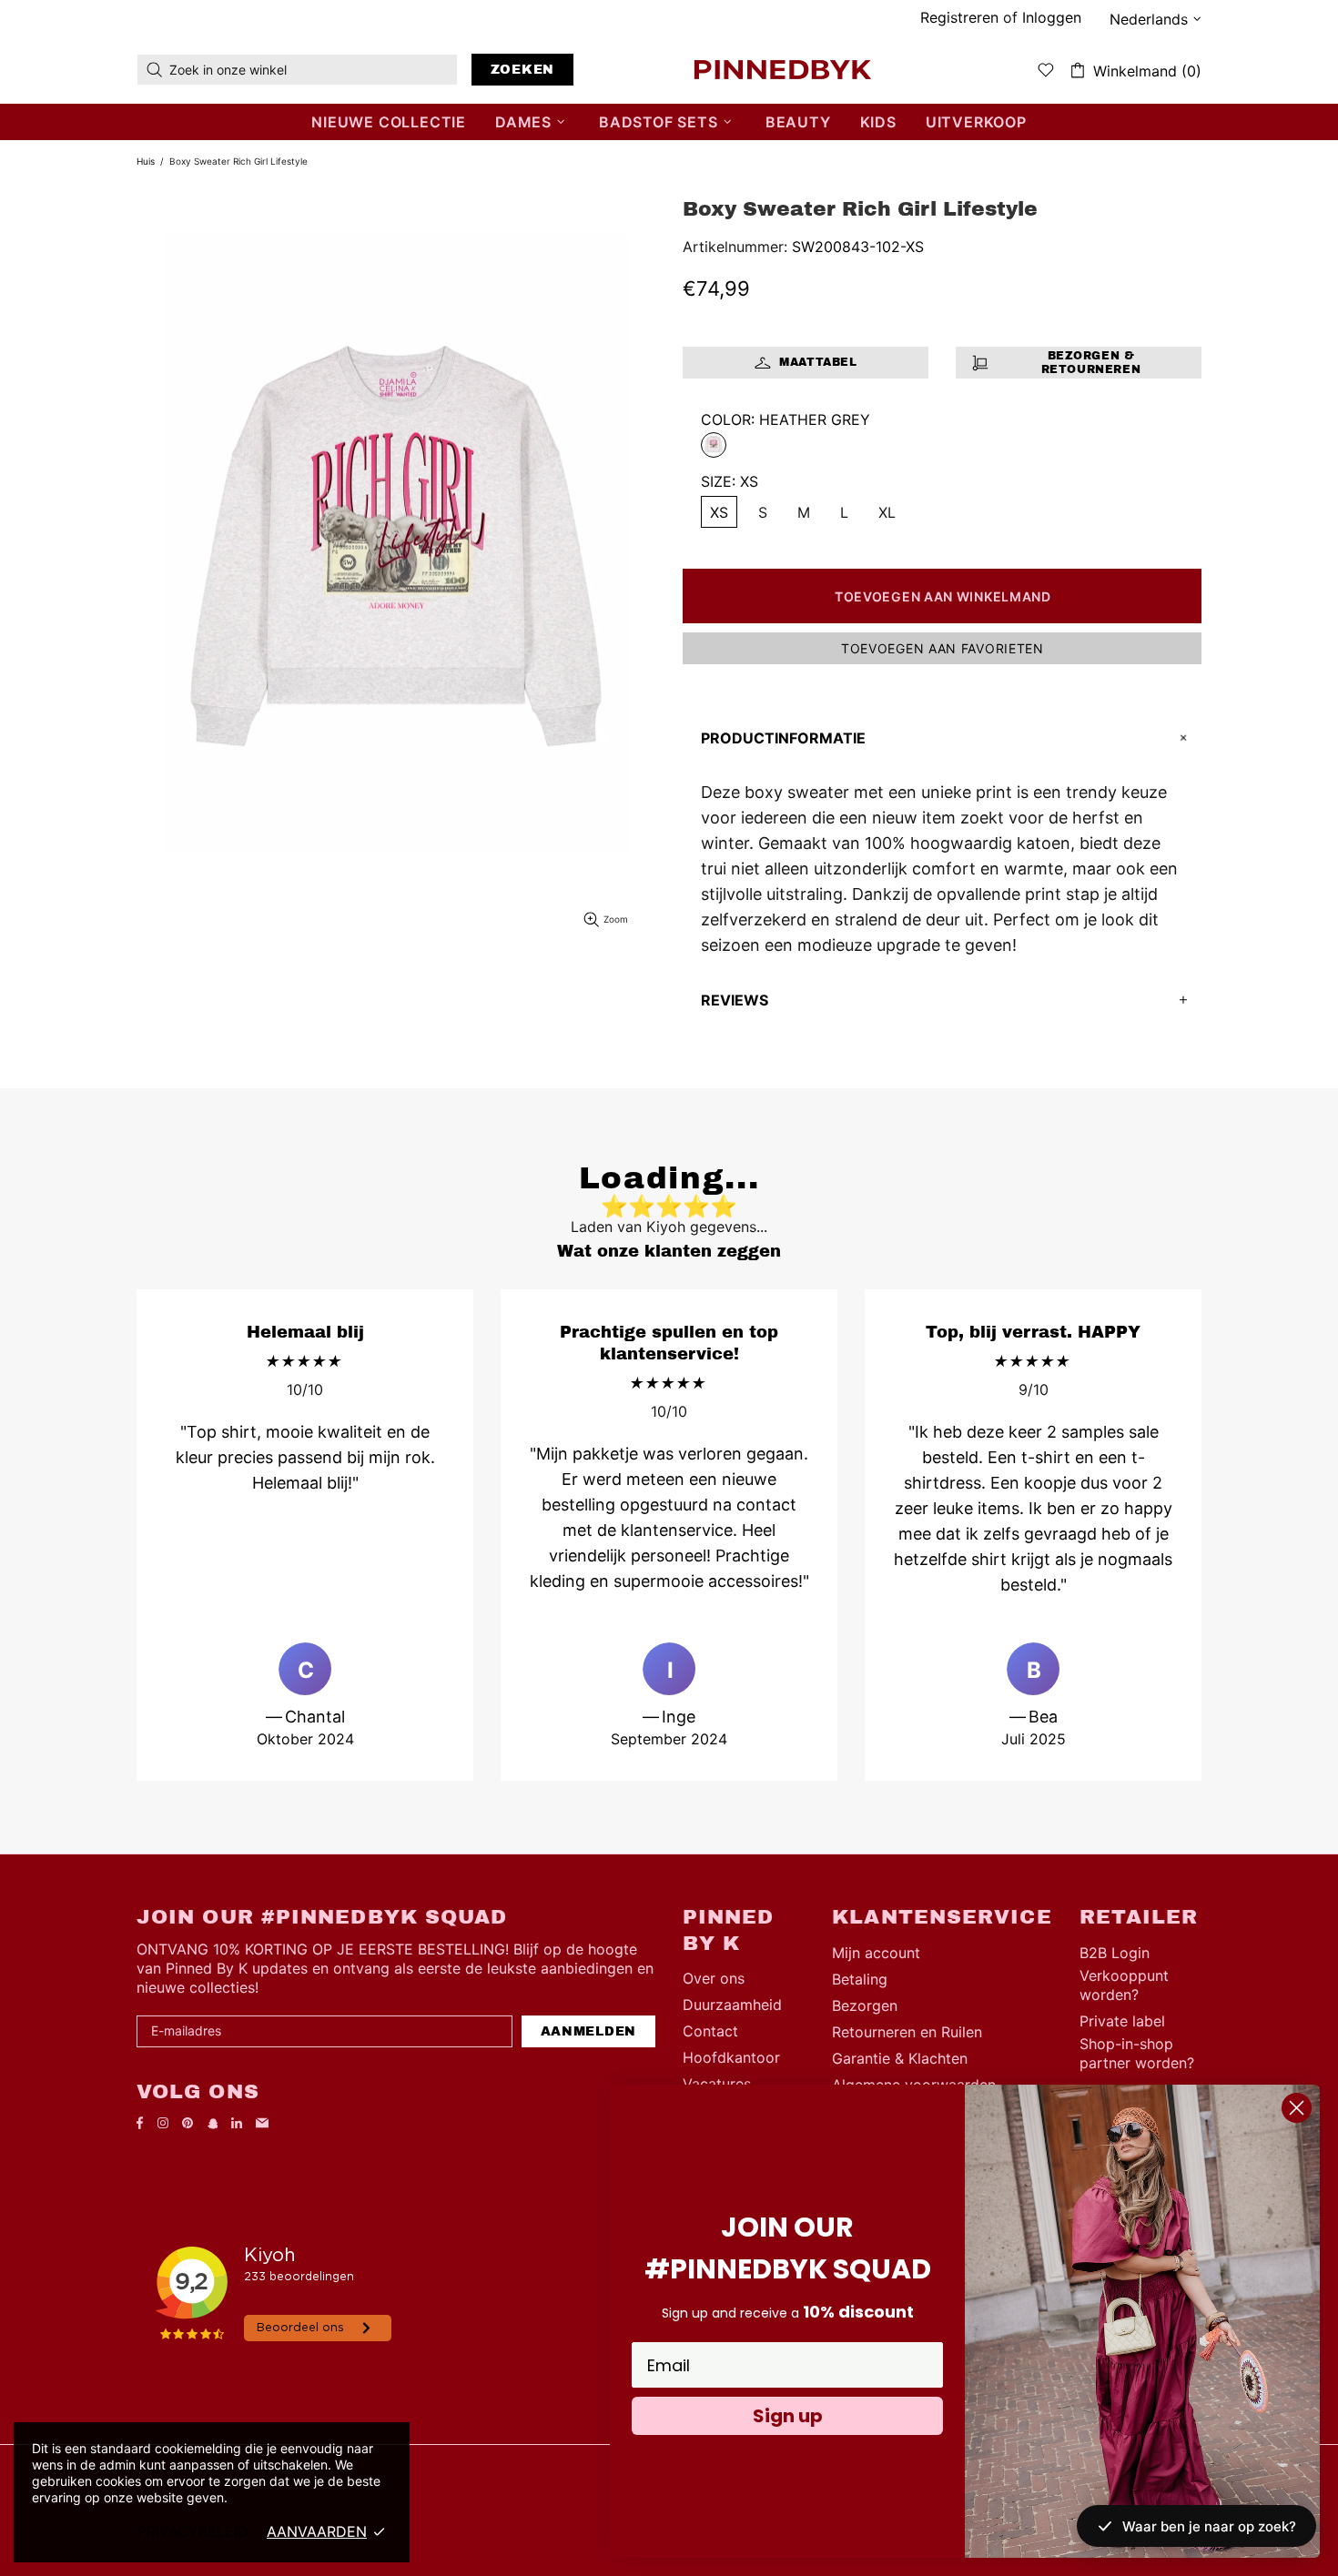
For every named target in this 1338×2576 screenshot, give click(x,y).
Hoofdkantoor (731, 2057)
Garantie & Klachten (900, 2058)
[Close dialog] (1297, 2108)
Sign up (788, 2416)
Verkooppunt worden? (1124, 1985)
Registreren (959, 17)
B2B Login (1115, 1953)
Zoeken (522, 70)
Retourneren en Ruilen (907, 2032)
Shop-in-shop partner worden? (1137, 2053)
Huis (146, 161)
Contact (710, 2031)
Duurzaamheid (732, 2005)
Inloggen (1052, 17)
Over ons (714, 1978)
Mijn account (876, 1953)
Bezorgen (865, 2005)
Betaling (860, 1979)
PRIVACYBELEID (193, 2531)
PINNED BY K (783, 69)
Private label (1122, 2021)
